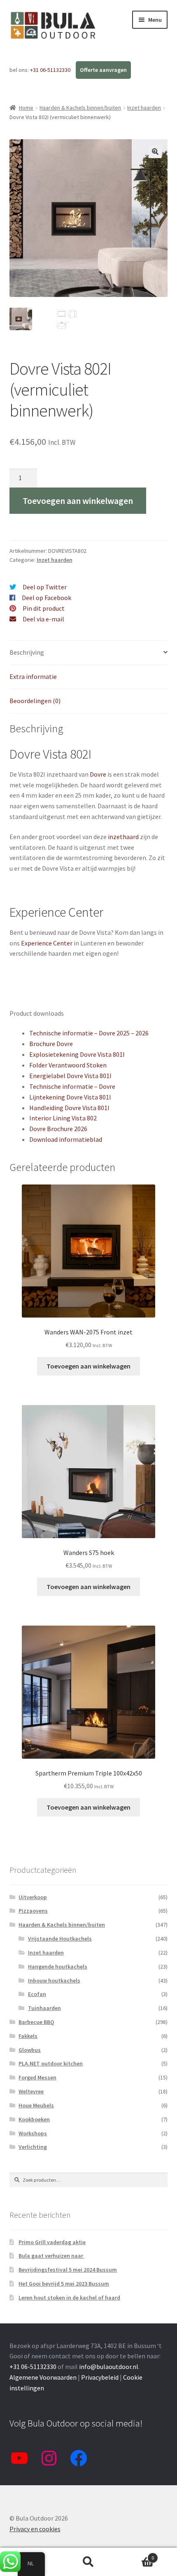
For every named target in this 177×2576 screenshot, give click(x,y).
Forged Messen (37, 2077)
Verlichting (33, 2147)
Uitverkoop (33, 1897)
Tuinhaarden (44, 2008)
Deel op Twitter (45, 587)
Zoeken (88, 2562)
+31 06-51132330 (51, 70)
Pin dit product (44, 608)
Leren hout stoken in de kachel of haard (69, 2298)
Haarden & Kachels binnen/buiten (80, 108)
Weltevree (31, 2091)
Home (26, 108)
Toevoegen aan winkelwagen (78, 501)
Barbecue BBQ (36, 2022)
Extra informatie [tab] (33, 676)
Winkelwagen (136, 2555)
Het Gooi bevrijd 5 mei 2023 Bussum (64, 2284)
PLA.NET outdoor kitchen (51, 2063)
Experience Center (47, 943)
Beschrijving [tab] (27, 652)
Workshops (33, 2133)
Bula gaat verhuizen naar (51, 2256)
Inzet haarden (144, 108)
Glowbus (30, 2050)
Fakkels (28, 2036)
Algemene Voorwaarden (43, 2377)
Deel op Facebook (47, 598)
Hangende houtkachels (58, 1966)
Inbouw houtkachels (54, 1980)
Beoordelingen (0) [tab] (35, 701)
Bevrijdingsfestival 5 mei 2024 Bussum (68, 2270)
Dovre (98, 774)
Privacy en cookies (35, 2529)
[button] (155, 152)
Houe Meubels (36, 2105)
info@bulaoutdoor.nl (109, 2367)
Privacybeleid (100, 2377)
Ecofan (37, 1994)
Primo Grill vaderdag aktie (52, 2242)
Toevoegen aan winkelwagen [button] (88, 1366)
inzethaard (123, 837)
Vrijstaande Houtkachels (60, 1939)
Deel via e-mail (43, 619)
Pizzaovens (33, 1911)
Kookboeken (34, 2119)
